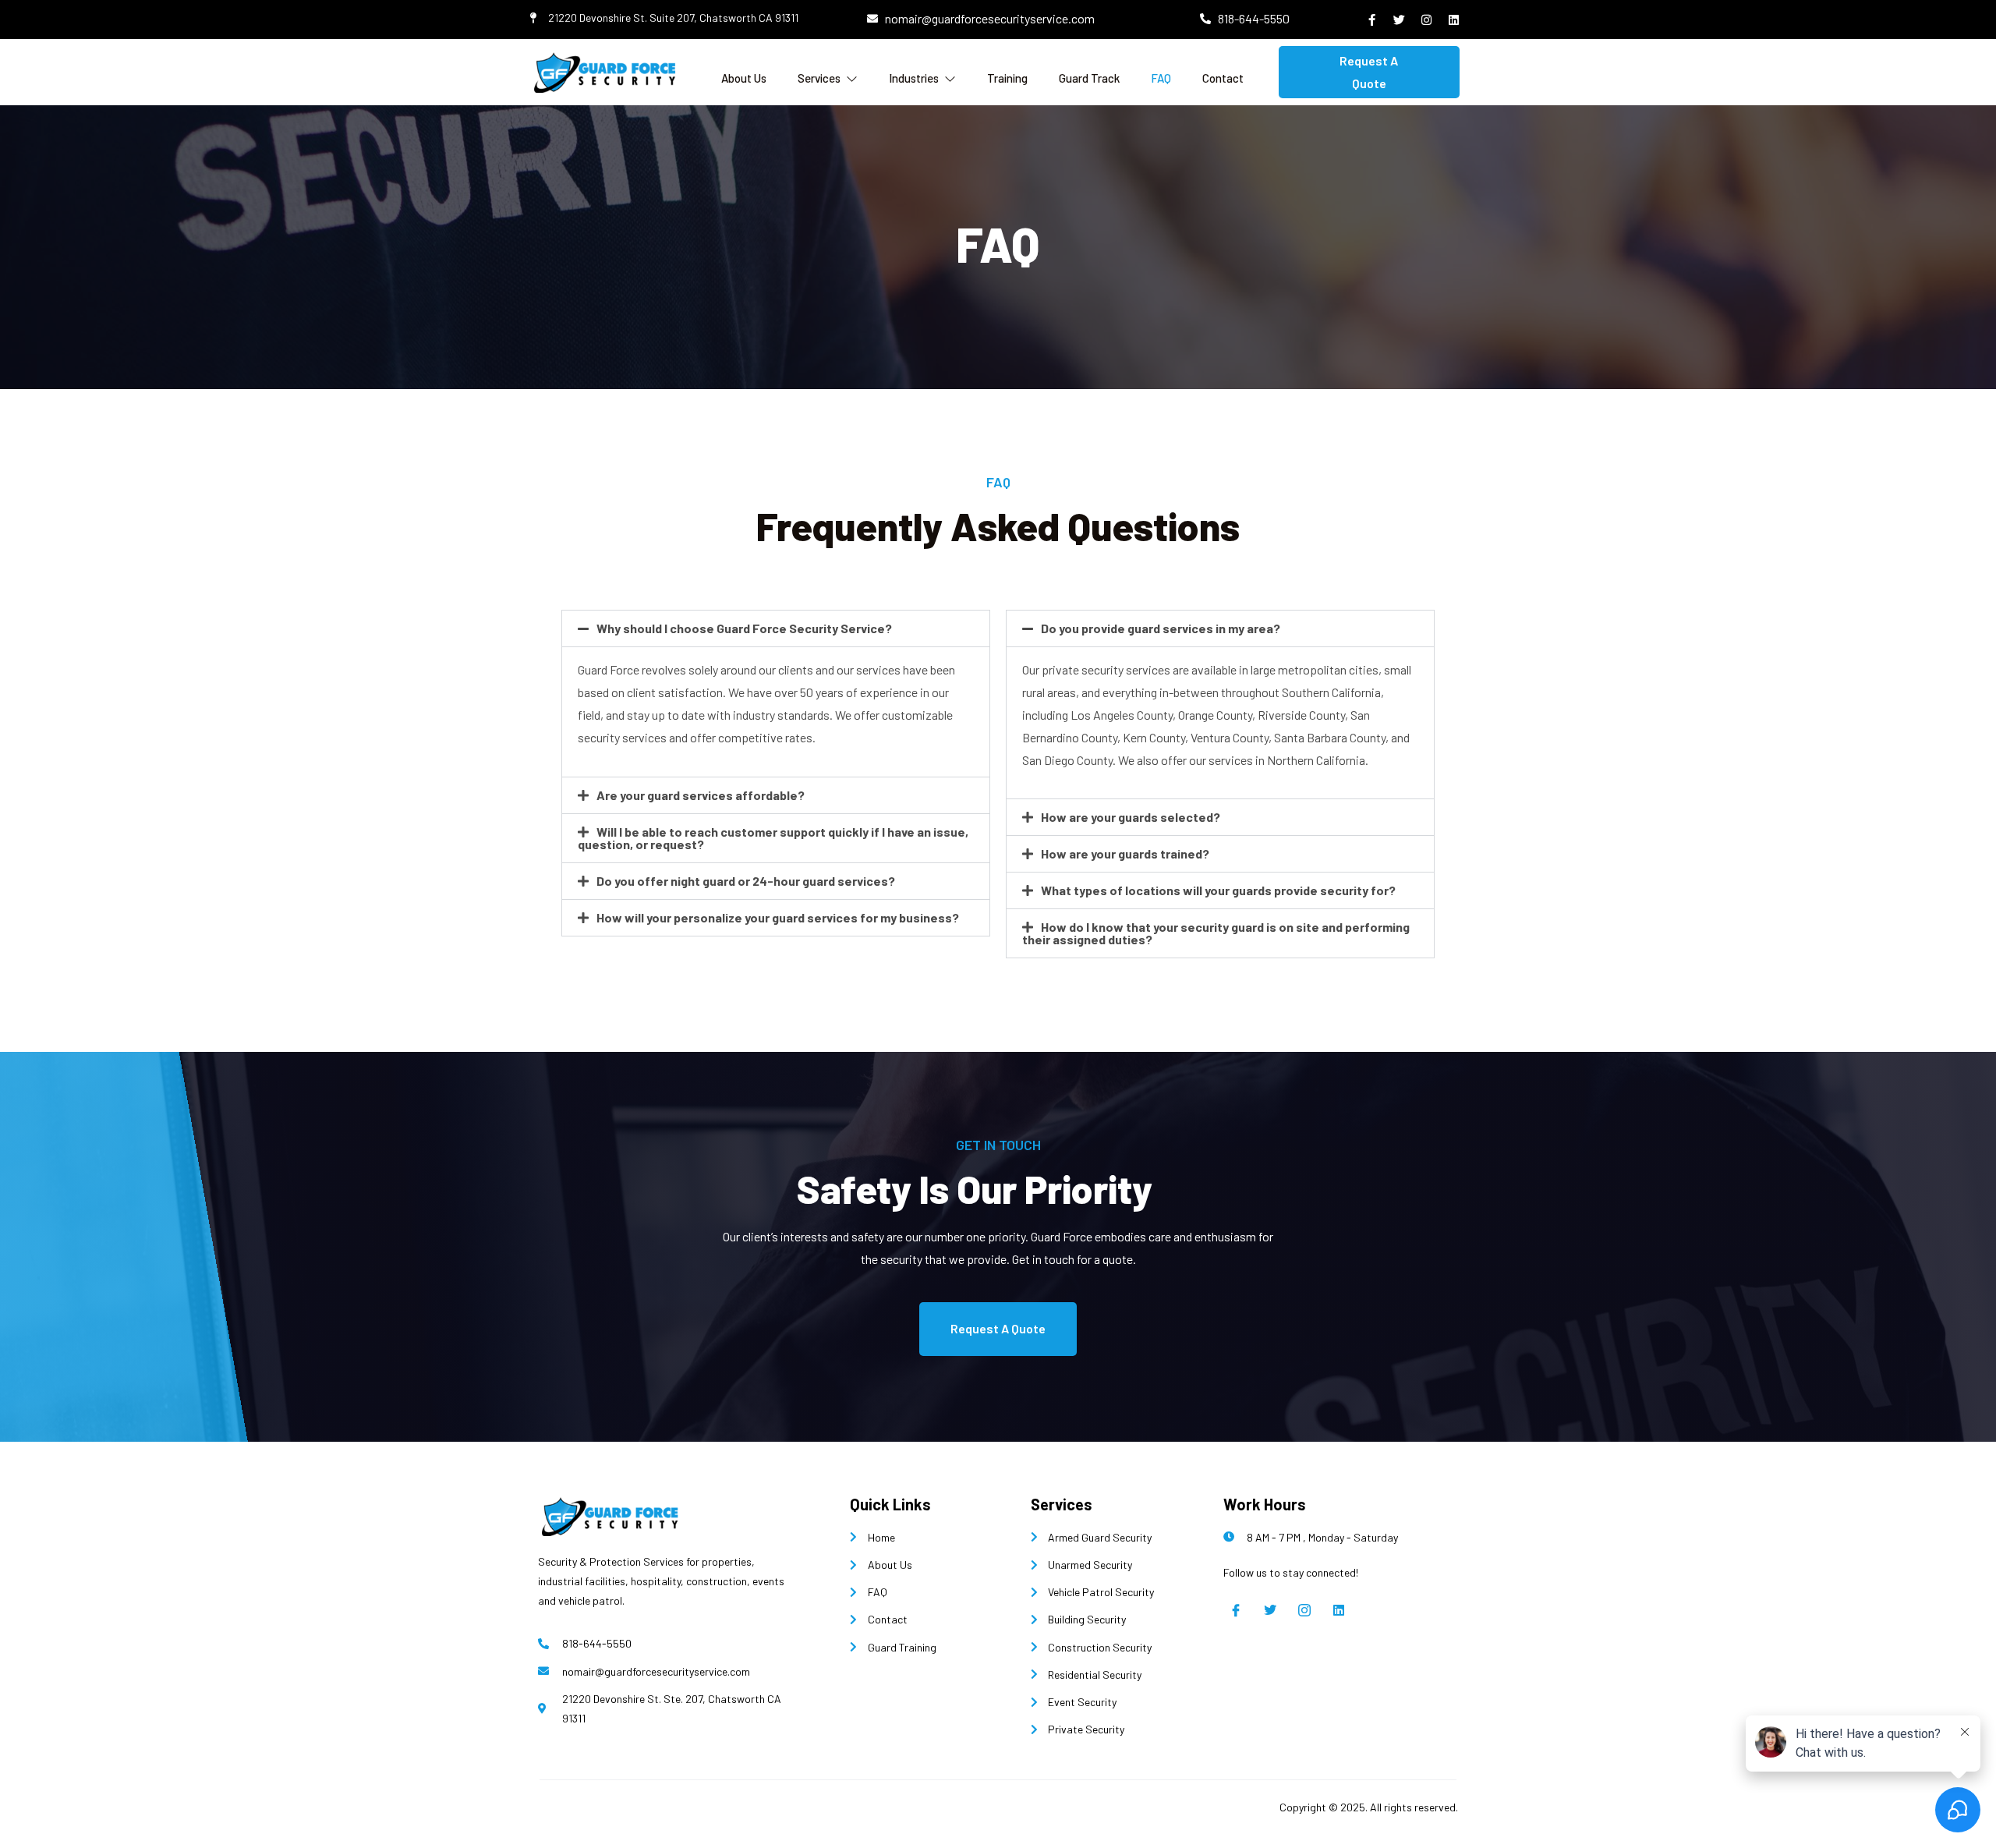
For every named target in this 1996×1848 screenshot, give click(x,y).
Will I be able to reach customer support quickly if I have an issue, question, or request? (773, 838)
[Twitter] (1270, 1610)
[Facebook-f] (1372, 19)
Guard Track (1089, 78)
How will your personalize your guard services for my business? (778, 917)
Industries (914, 78)
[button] (776, 628)
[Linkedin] (1339, 1610)
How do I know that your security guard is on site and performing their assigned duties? (1216, 933)
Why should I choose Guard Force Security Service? (744, 628)
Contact (1223, 78)
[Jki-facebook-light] (1236, 1610)
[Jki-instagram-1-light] (1304, 1610)
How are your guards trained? (1125, 853)
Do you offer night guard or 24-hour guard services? (746, 881)
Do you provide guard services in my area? (1161, 628)
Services (819, 78)
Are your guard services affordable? (701, 795)
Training (1007, 78)
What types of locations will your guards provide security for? (1218, 890)
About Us (744, 78)
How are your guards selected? (1131, 817)
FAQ (1161, 78)
